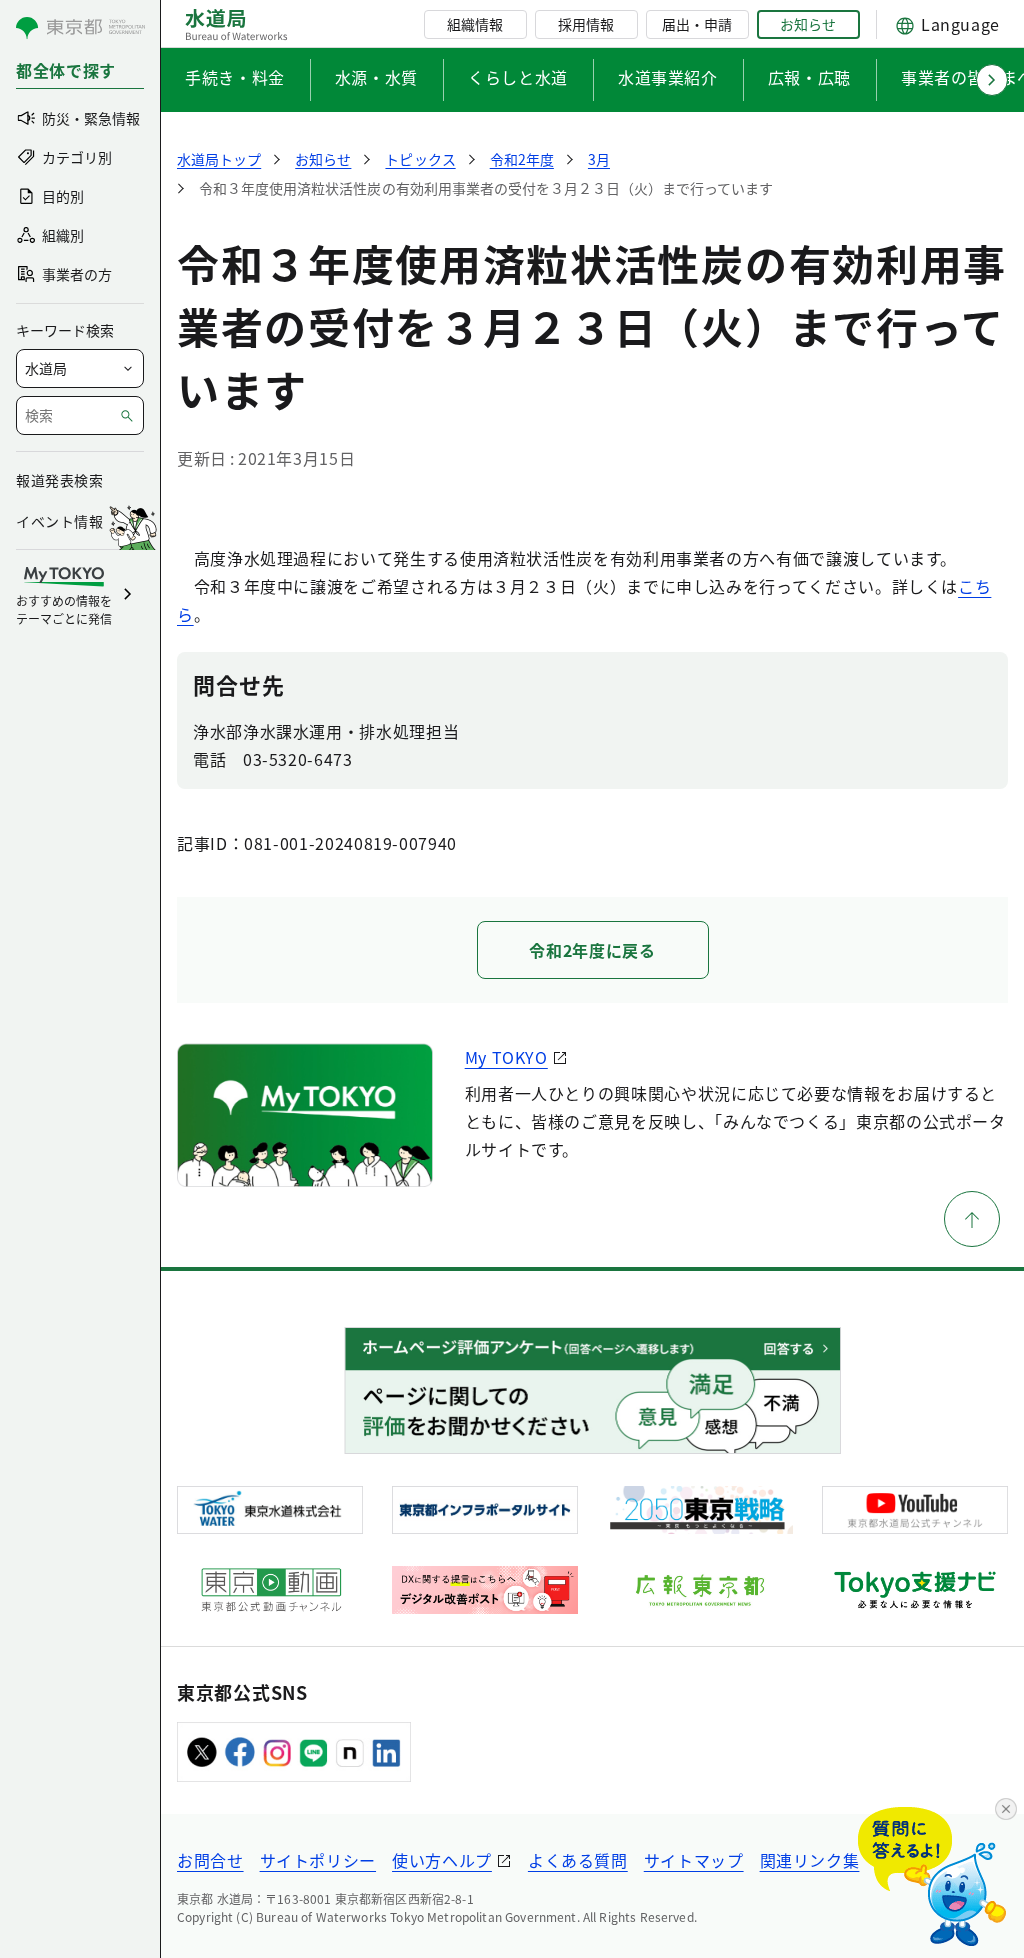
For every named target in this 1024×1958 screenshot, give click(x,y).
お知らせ (808, 24)
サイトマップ (694, 1860)
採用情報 (586, 24)
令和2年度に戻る (592, 950)
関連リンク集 (810, 1860)
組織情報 (475, 24)
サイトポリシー (318, 1860)
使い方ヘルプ (442, 1860)
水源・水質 (376, 77)
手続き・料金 (235, 77)
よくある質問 (578, 1860)
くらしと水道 (518, 77)
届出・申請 (697, 24)
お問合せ (210, 1860)
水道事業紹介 (668, 77)
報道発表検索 (59, 480)
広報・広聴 (809, 77)
